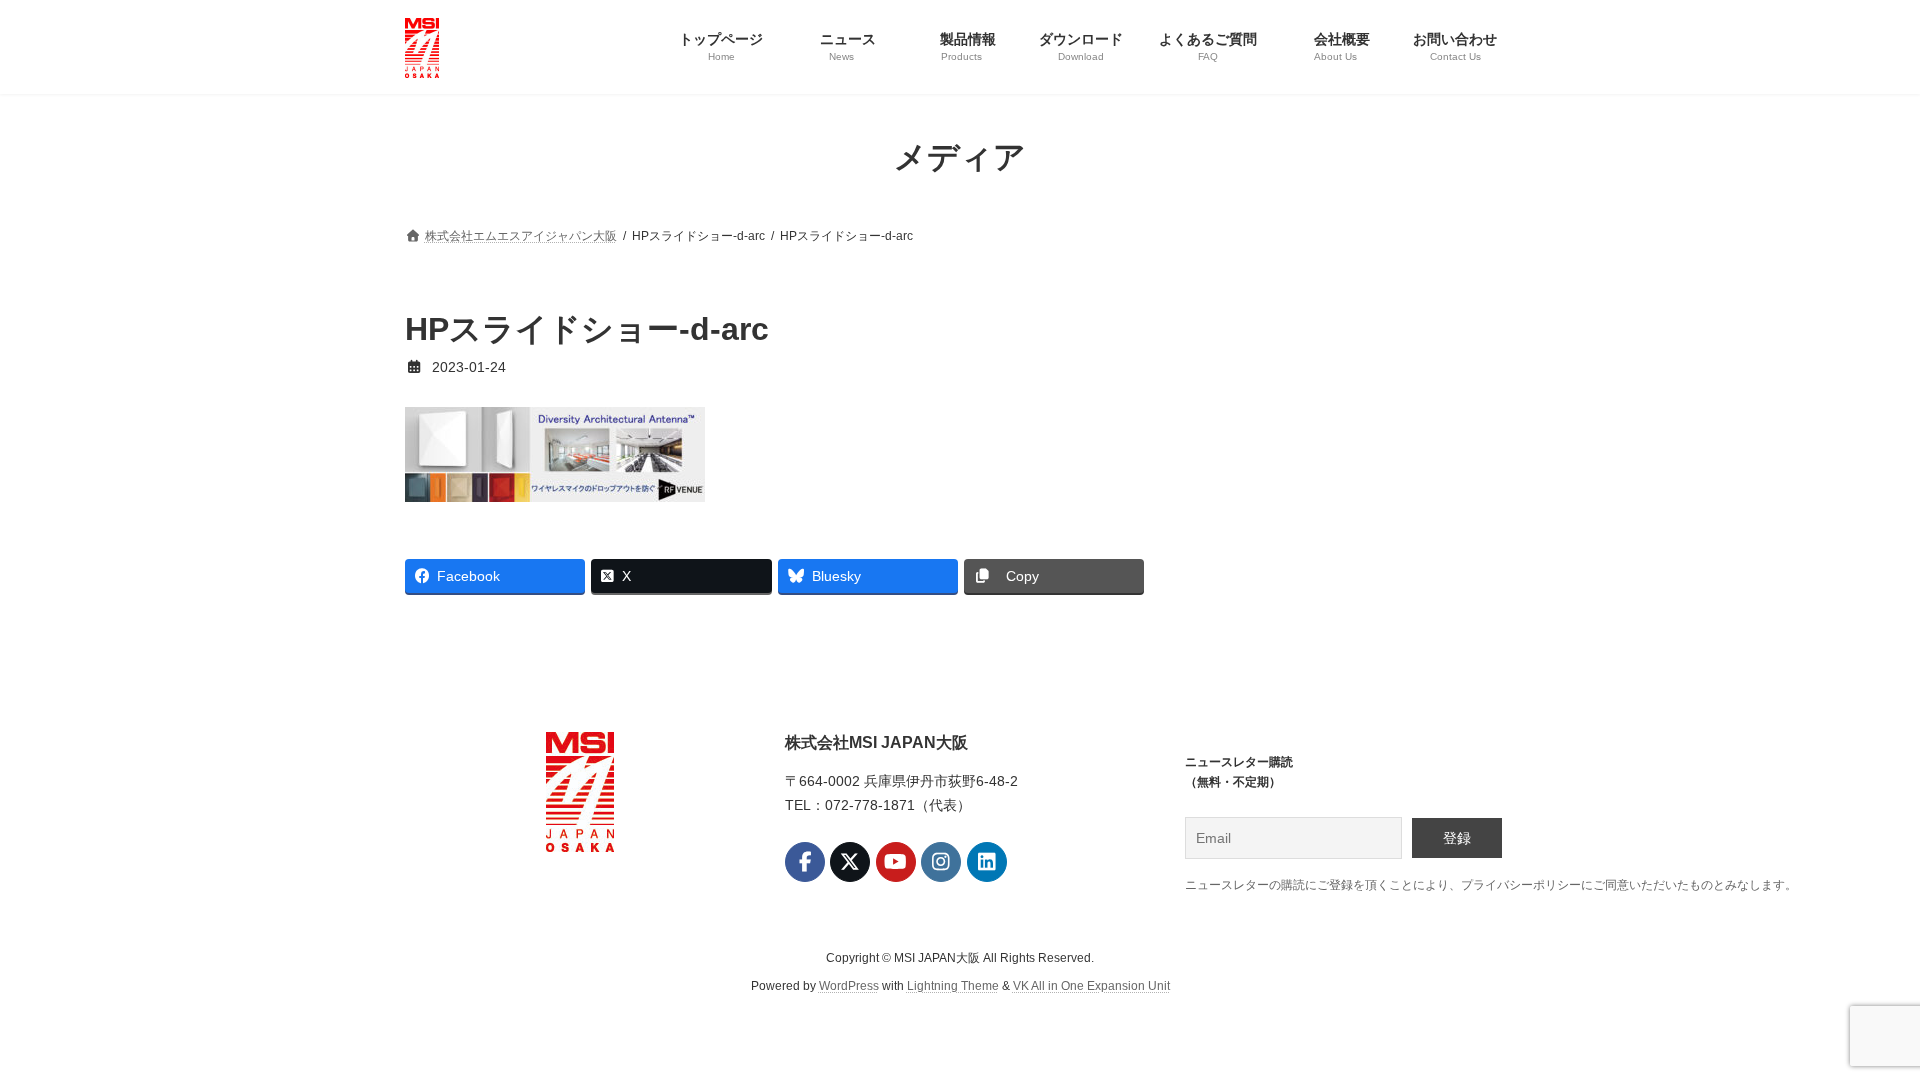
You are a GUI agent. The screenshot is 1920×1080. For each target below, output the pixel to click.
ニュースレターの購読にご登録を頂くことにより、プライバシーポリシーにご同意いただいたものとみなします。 (1491, 885)
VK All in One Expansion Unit (1091, 986)
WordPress (849, 986)
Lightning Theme (953, 986)
